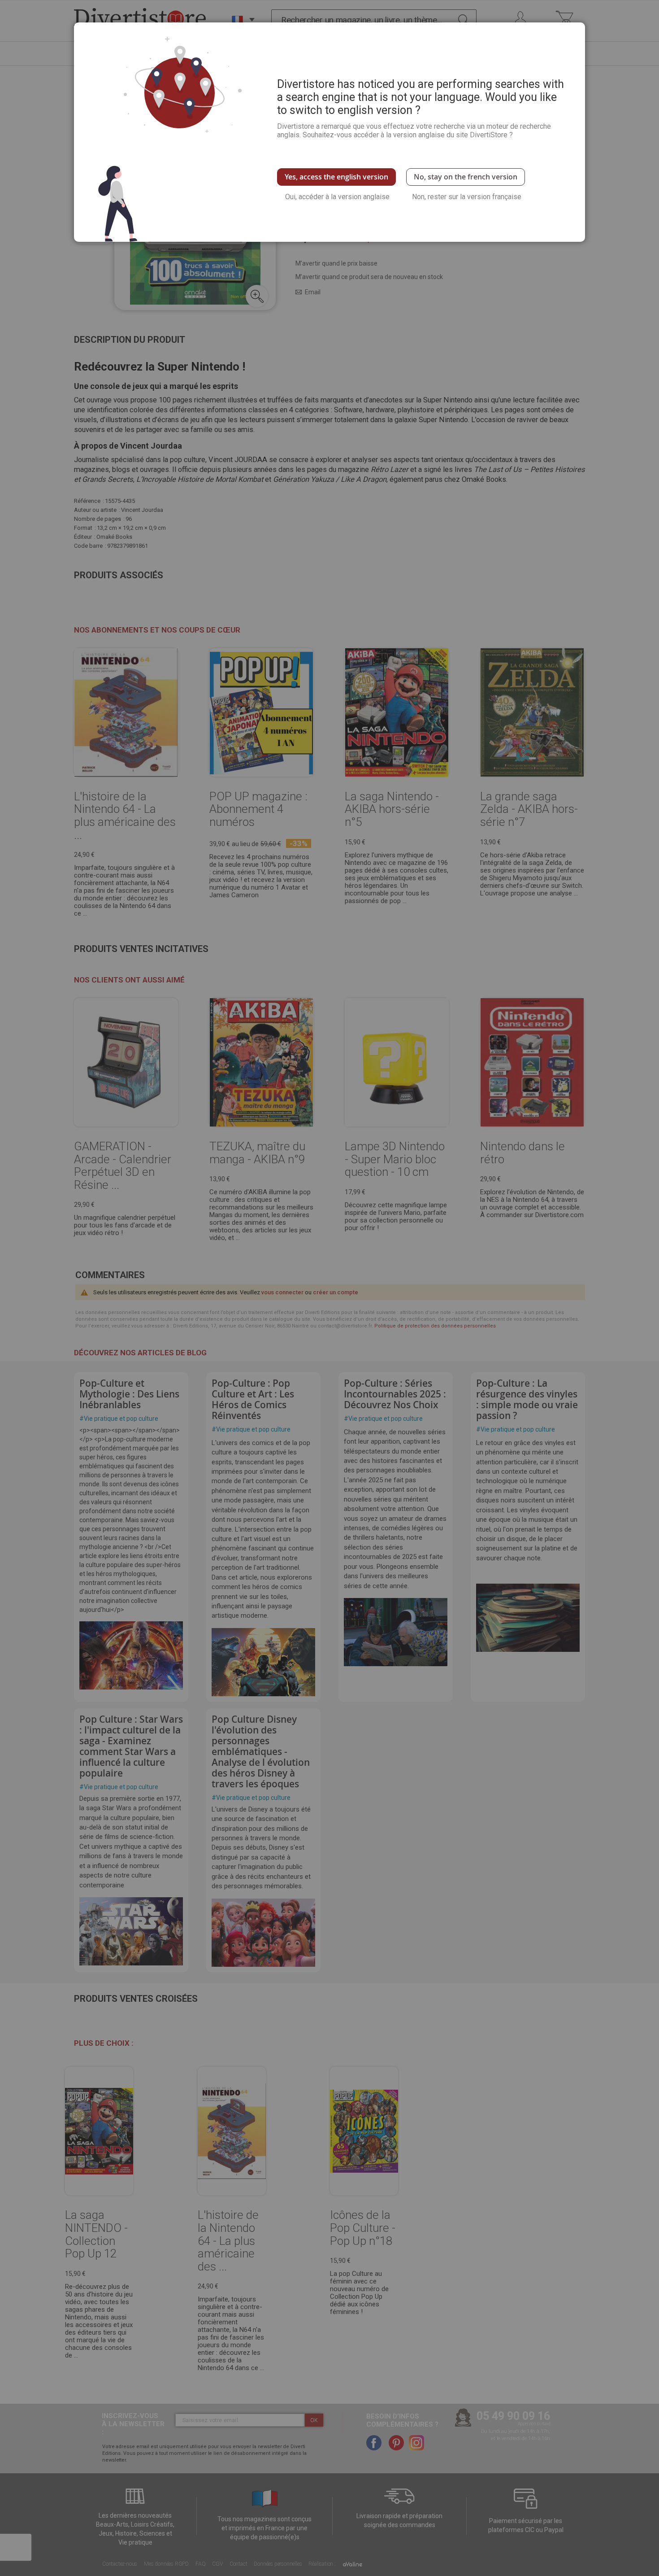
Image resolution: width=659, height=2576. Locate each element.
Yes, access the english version (336, 177)
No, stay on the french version (466, 177)
